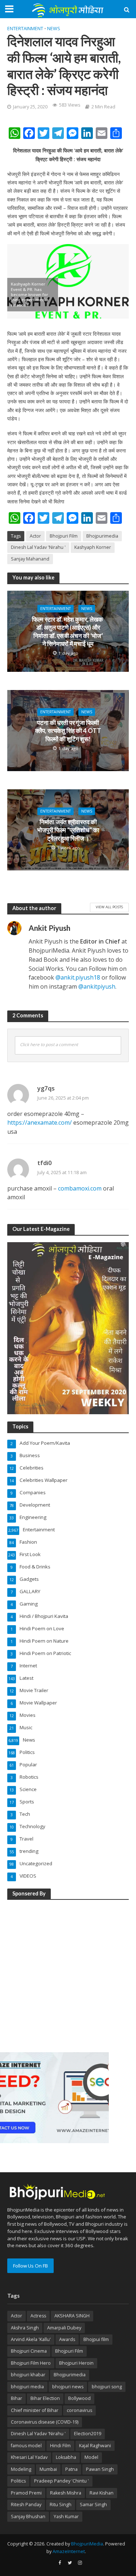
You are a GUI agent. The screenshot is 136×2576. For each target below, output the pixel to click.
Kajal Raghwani (95, 2446)
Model (91, 2457)
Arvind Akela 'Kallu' (31, 2339)
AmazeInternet (69, 2551)
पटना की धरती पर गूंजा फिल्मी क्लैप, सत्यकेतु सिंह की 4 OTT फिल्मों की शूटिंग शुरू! (68, 731)
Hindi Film (60, 2446)
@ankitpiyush (97, 986)
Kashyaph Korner (93, 547)
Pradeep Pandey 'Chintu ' (61, 2481)
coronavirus (79, 2410)
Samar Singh (93, 2505)
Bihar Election (45, 2398)
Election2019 (88, 2434)
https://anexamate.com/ (40, 1122)
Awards (67, 2339)
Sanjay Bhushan (28, 2517)
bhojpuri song (107, 2387)
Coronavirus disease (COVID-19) (45, 2422)
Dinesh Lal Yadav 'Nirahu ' (38, 547)
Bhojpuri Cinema (29, 2351)
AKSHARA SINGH (72, 2316)
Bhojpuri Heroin (76, 2363)
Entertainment (25, 29)
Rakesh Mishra (66, 2493)
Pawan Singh (100, 2469)
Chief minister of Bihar (35, 2410)
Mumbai (48, 2469)
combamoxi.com (80, 1188)
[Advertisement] (68, 1975)
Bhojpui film (96, 2339)
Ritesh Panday (26, 2505)
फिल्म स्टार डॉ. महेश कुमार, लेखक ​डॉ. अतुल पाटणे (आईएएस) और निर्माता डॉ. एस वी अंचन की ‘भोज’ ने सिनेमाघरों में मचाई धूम (68, 631)
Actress (38, 2316)
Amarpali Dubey (64, 2328)
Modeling (21, 2469)
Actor (35, 536)
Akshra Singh (25, 2328)
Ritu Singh (61, 2505)
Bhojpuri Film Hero (31, 2363)
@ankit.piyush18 (78, 977)
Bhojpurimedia (102, 536)
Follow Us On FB (30, 2266)
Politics (18, 2481)
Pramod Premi (26, 2493)
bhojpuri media (27, 2387)
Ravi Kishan (102, 2493)
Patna (71, 2469)
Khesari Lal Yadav (29, 2457)
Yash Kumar (66, 2517)
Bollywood (79, 2398)
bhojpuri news (68, 2387)
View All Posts (109, 907)
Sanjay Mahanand (30, 559)
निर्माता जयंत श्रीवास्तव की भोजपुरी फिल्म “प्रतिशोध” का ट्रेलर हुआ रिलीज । (68, 830)
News (54, 29)
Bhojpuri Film (64, 536)
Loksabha (66, 2457)
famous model (26, 2446)
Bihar (17, 2398)
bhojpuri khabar (28, 2375)
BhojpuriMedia (87, 2544)
